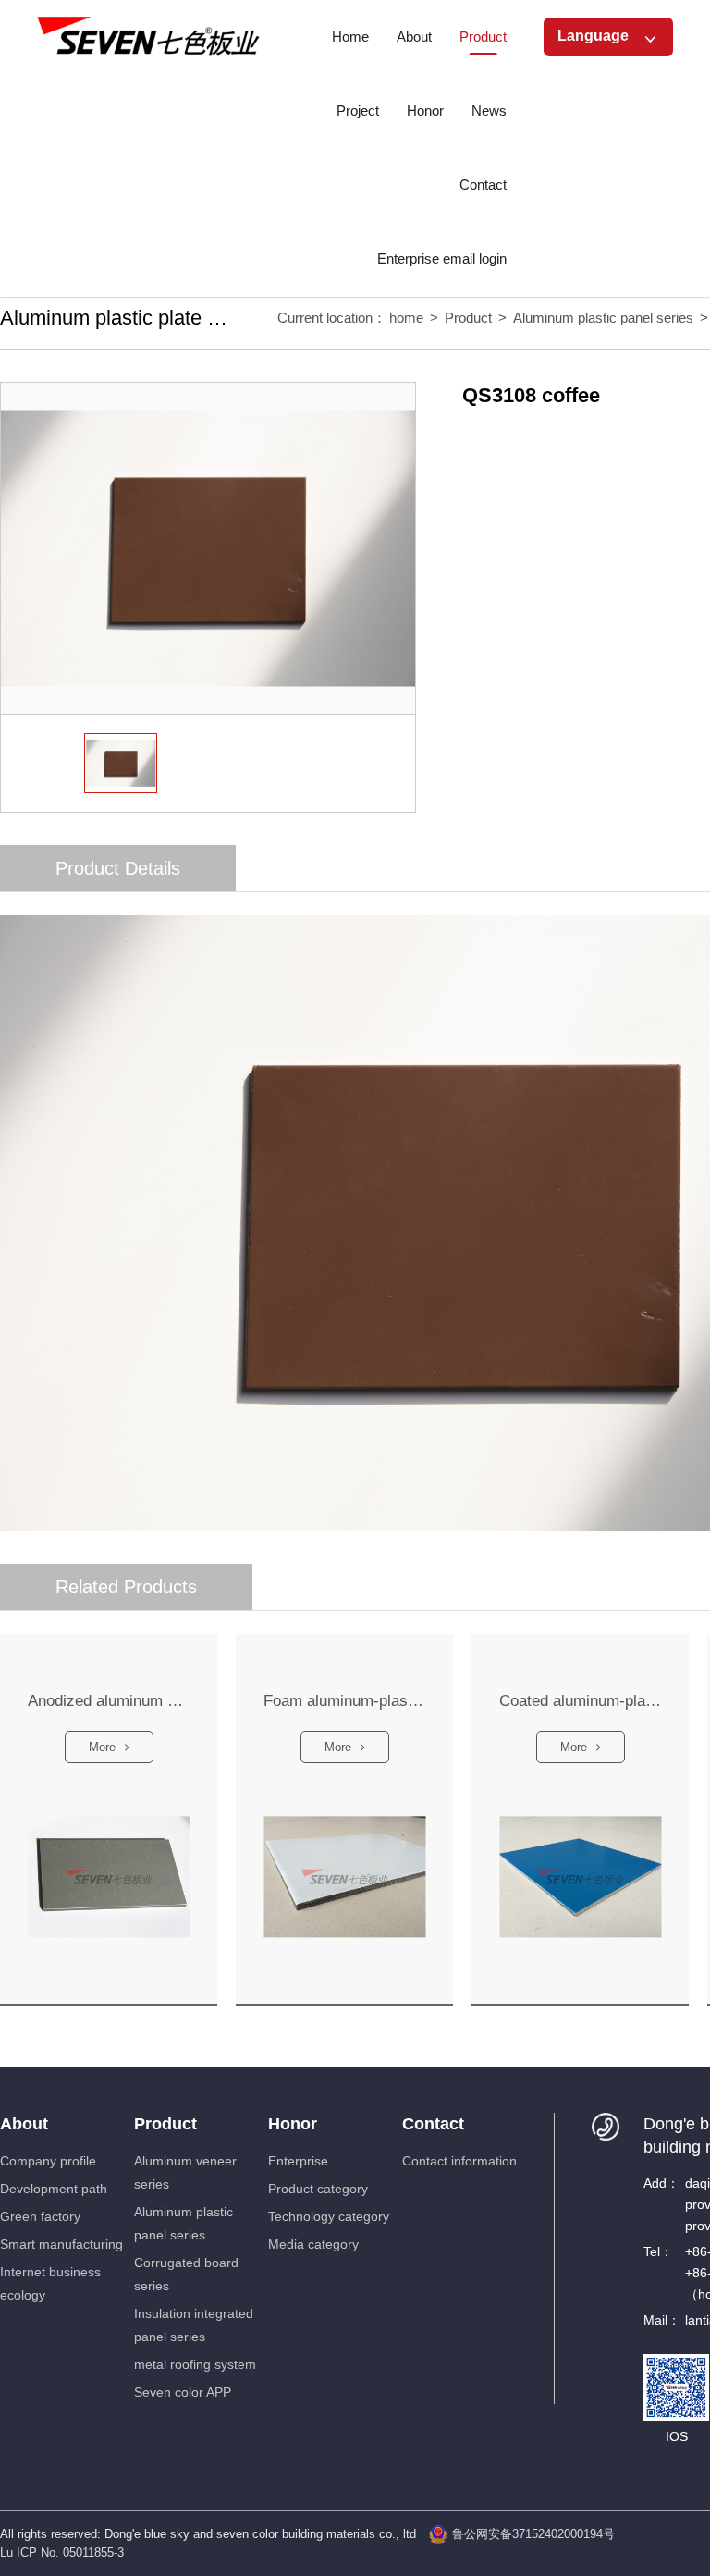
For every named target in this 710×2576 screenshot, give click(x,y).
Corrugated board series (186, 2274)
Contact (433, 2124)
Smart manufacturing (61, 2244)
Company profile (48, 2161)
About (24, 2124)
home (406, 318)
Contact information (459, 2161)
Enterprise (298, 2161)
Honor (293, 2124)
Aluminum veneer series (185, 2172)
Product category (318, 2189)
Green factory (40, 2216)
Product (468, 318)
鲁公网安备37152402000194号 (533, 2534)
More (102, 1747)
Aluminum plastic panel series (603, 318)
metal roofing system (195, 2364)
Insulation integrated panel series (194, 2325)
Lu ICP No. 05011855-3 (62, 2552)
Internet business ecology (50, 2283)
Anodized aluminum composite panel (109, 1701)
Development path (54, 2189)
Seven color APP (183, 2392)
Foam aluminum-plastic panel (344, 1701)
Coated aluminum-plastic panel (580, 1701)
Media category (313, 2244)
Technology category (329, 2216)
